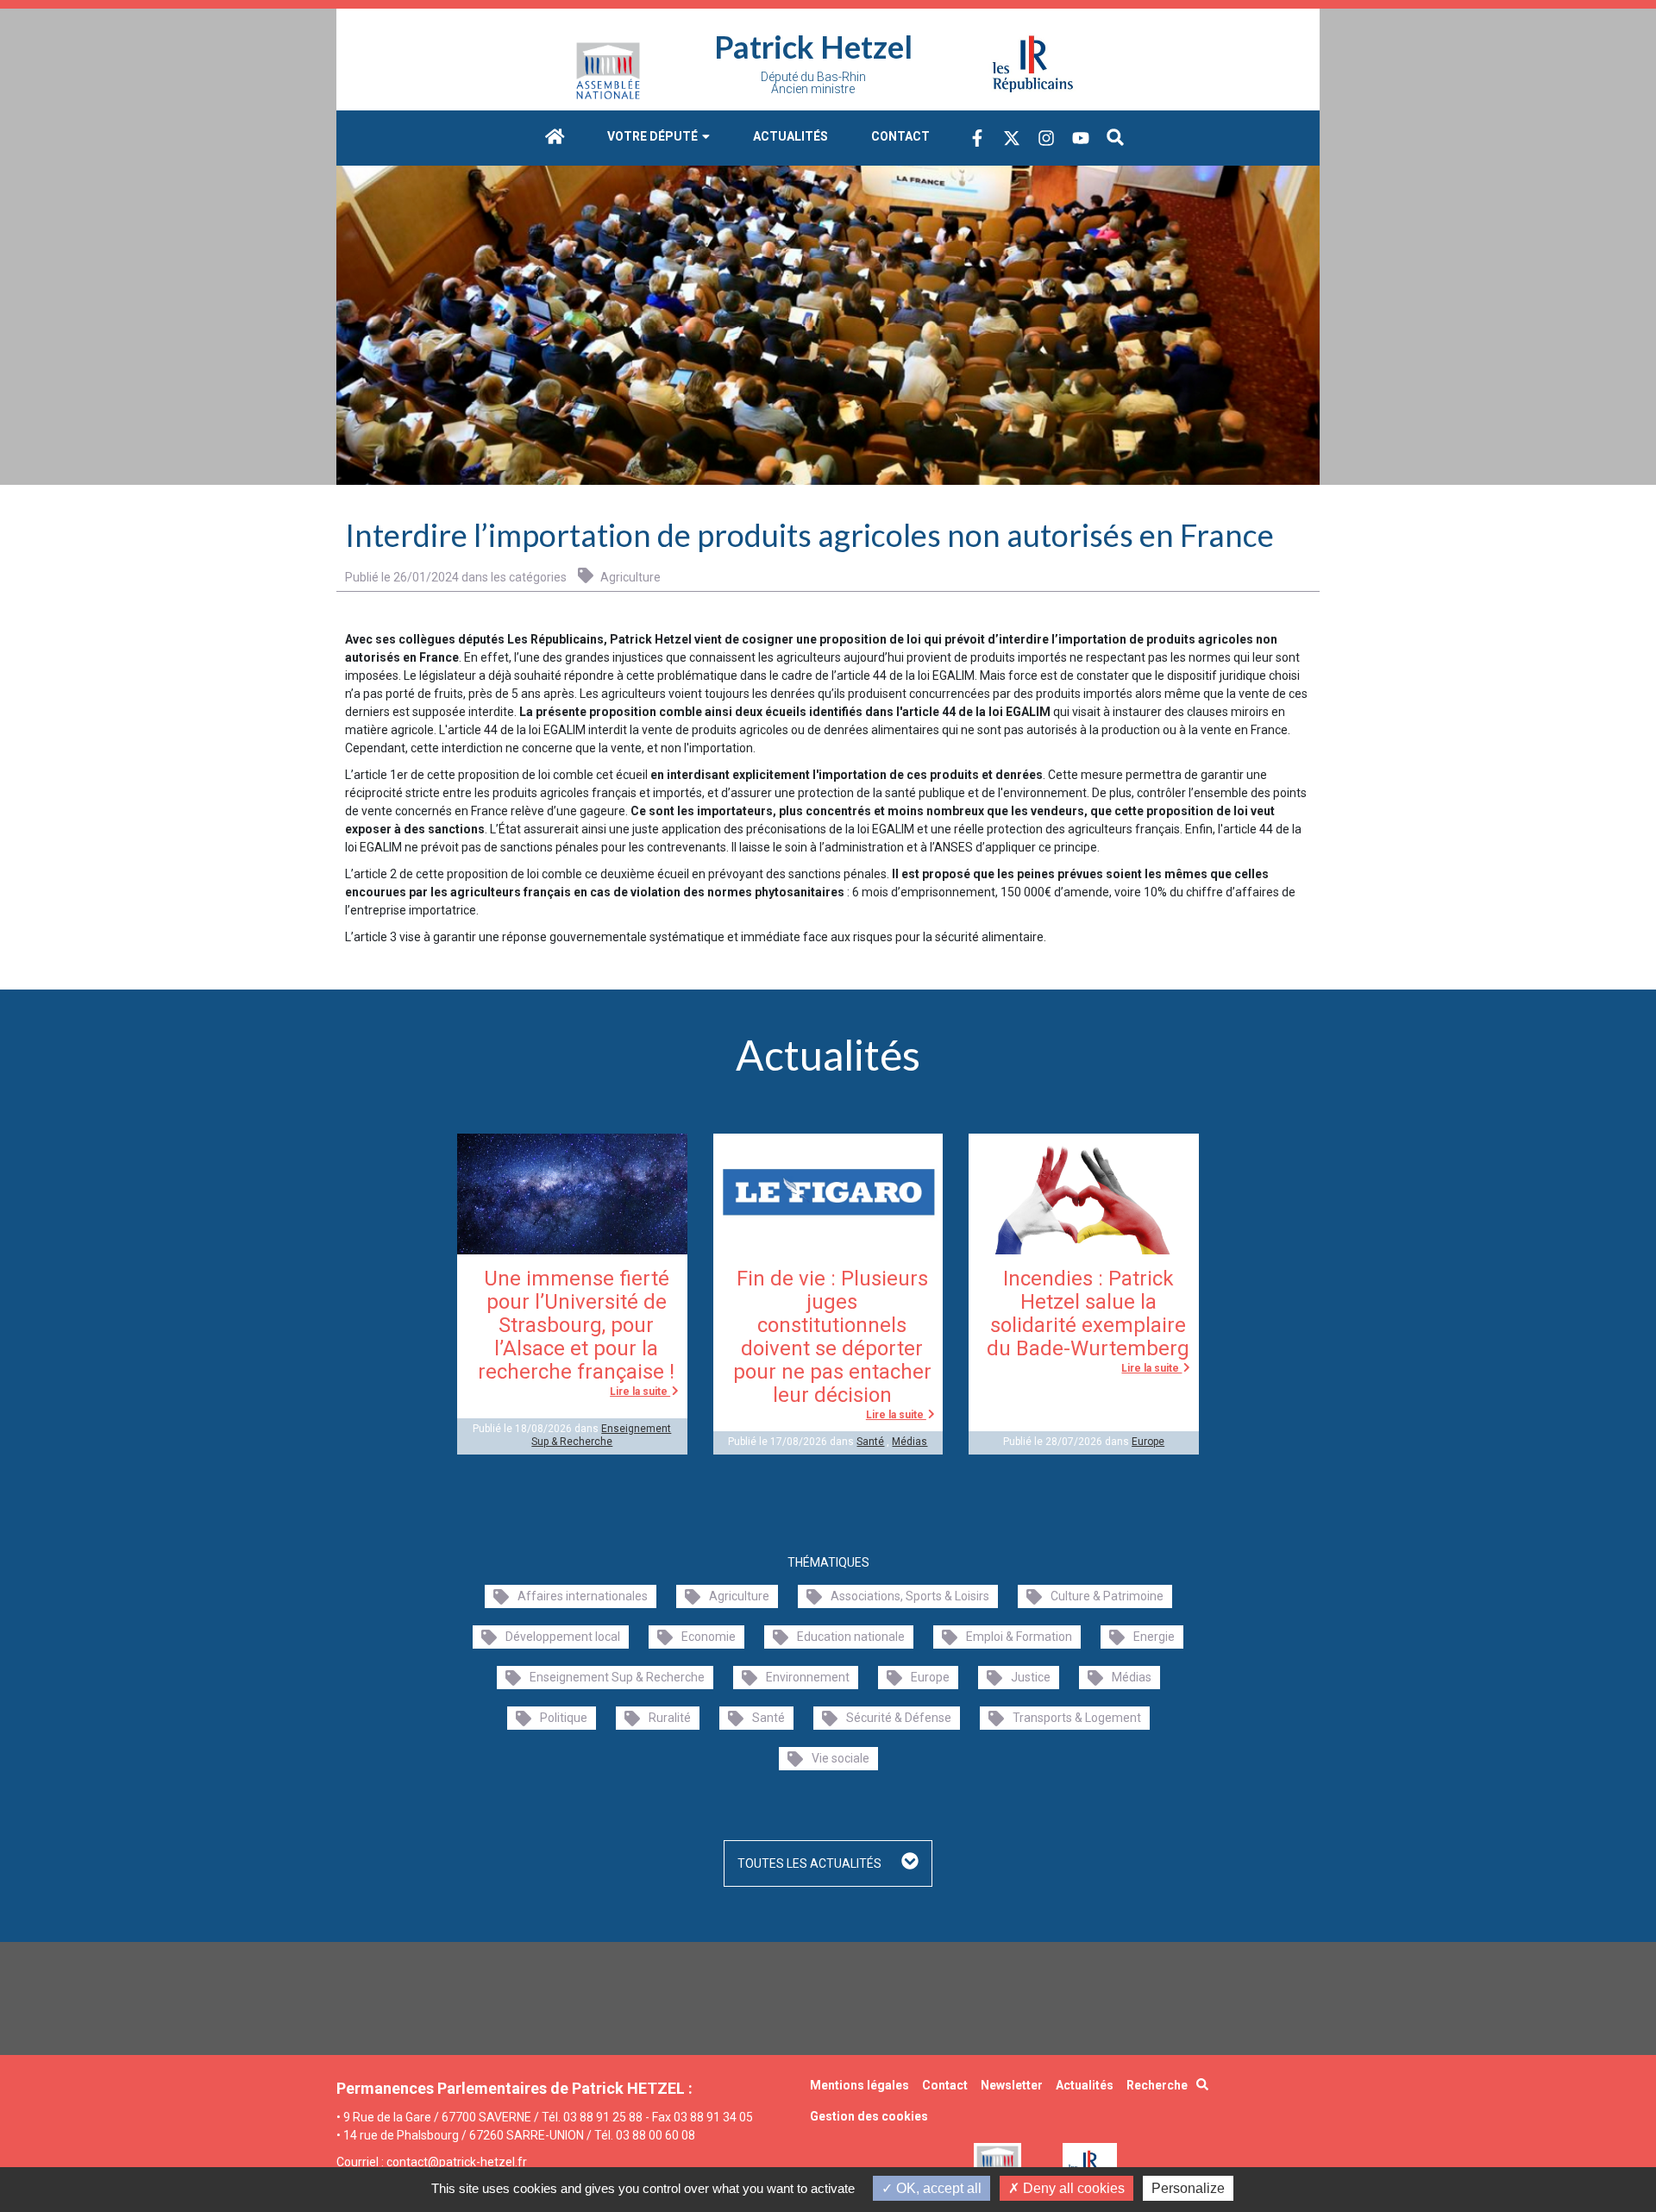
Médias (910, 1442)
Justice (1031, 1677)
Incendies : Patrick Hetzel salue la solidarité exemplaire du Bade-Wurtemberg (1088, 1313)
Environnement (808, 1677)
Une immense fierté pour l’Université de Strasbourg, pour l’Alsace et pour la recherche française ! (576, 1325)
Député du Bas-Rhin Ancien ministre (813, 83)
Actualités (790, 136)
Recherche (1157, 2085)
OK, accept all (937, 2188)
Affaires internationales (583, 1596)
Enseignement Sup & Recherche (601, 1435)
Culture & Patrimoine (1107, 1596)
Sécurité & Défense (899, 1718)
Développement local (563, 1637)
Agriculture (629, 577)
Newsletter (1012, 2085)
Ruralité (670, 1718)
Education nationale (851, 1637)
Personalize (1188, 2188)
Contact (900, 136)
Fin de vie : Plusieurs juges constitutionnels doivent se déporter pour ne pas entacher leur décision (832, 1337)
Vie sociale (841, 1758)
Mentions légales (859, 2085)
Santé (870, 1442)
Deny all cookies (1072, 2188)
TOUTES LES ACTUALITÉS (811, 1863)
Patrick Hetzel (813, 47)
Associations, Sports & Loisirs (910, 1596)
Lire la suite (640, 1392)
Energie (1154, 1637)
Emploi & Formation (1019, 1637)
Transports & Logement (1077, 1718)
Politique (564, 1718)
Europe (1148, 1442)
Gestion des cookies (869, 2116)
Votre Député (654, 136)
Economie (709, 1637)
